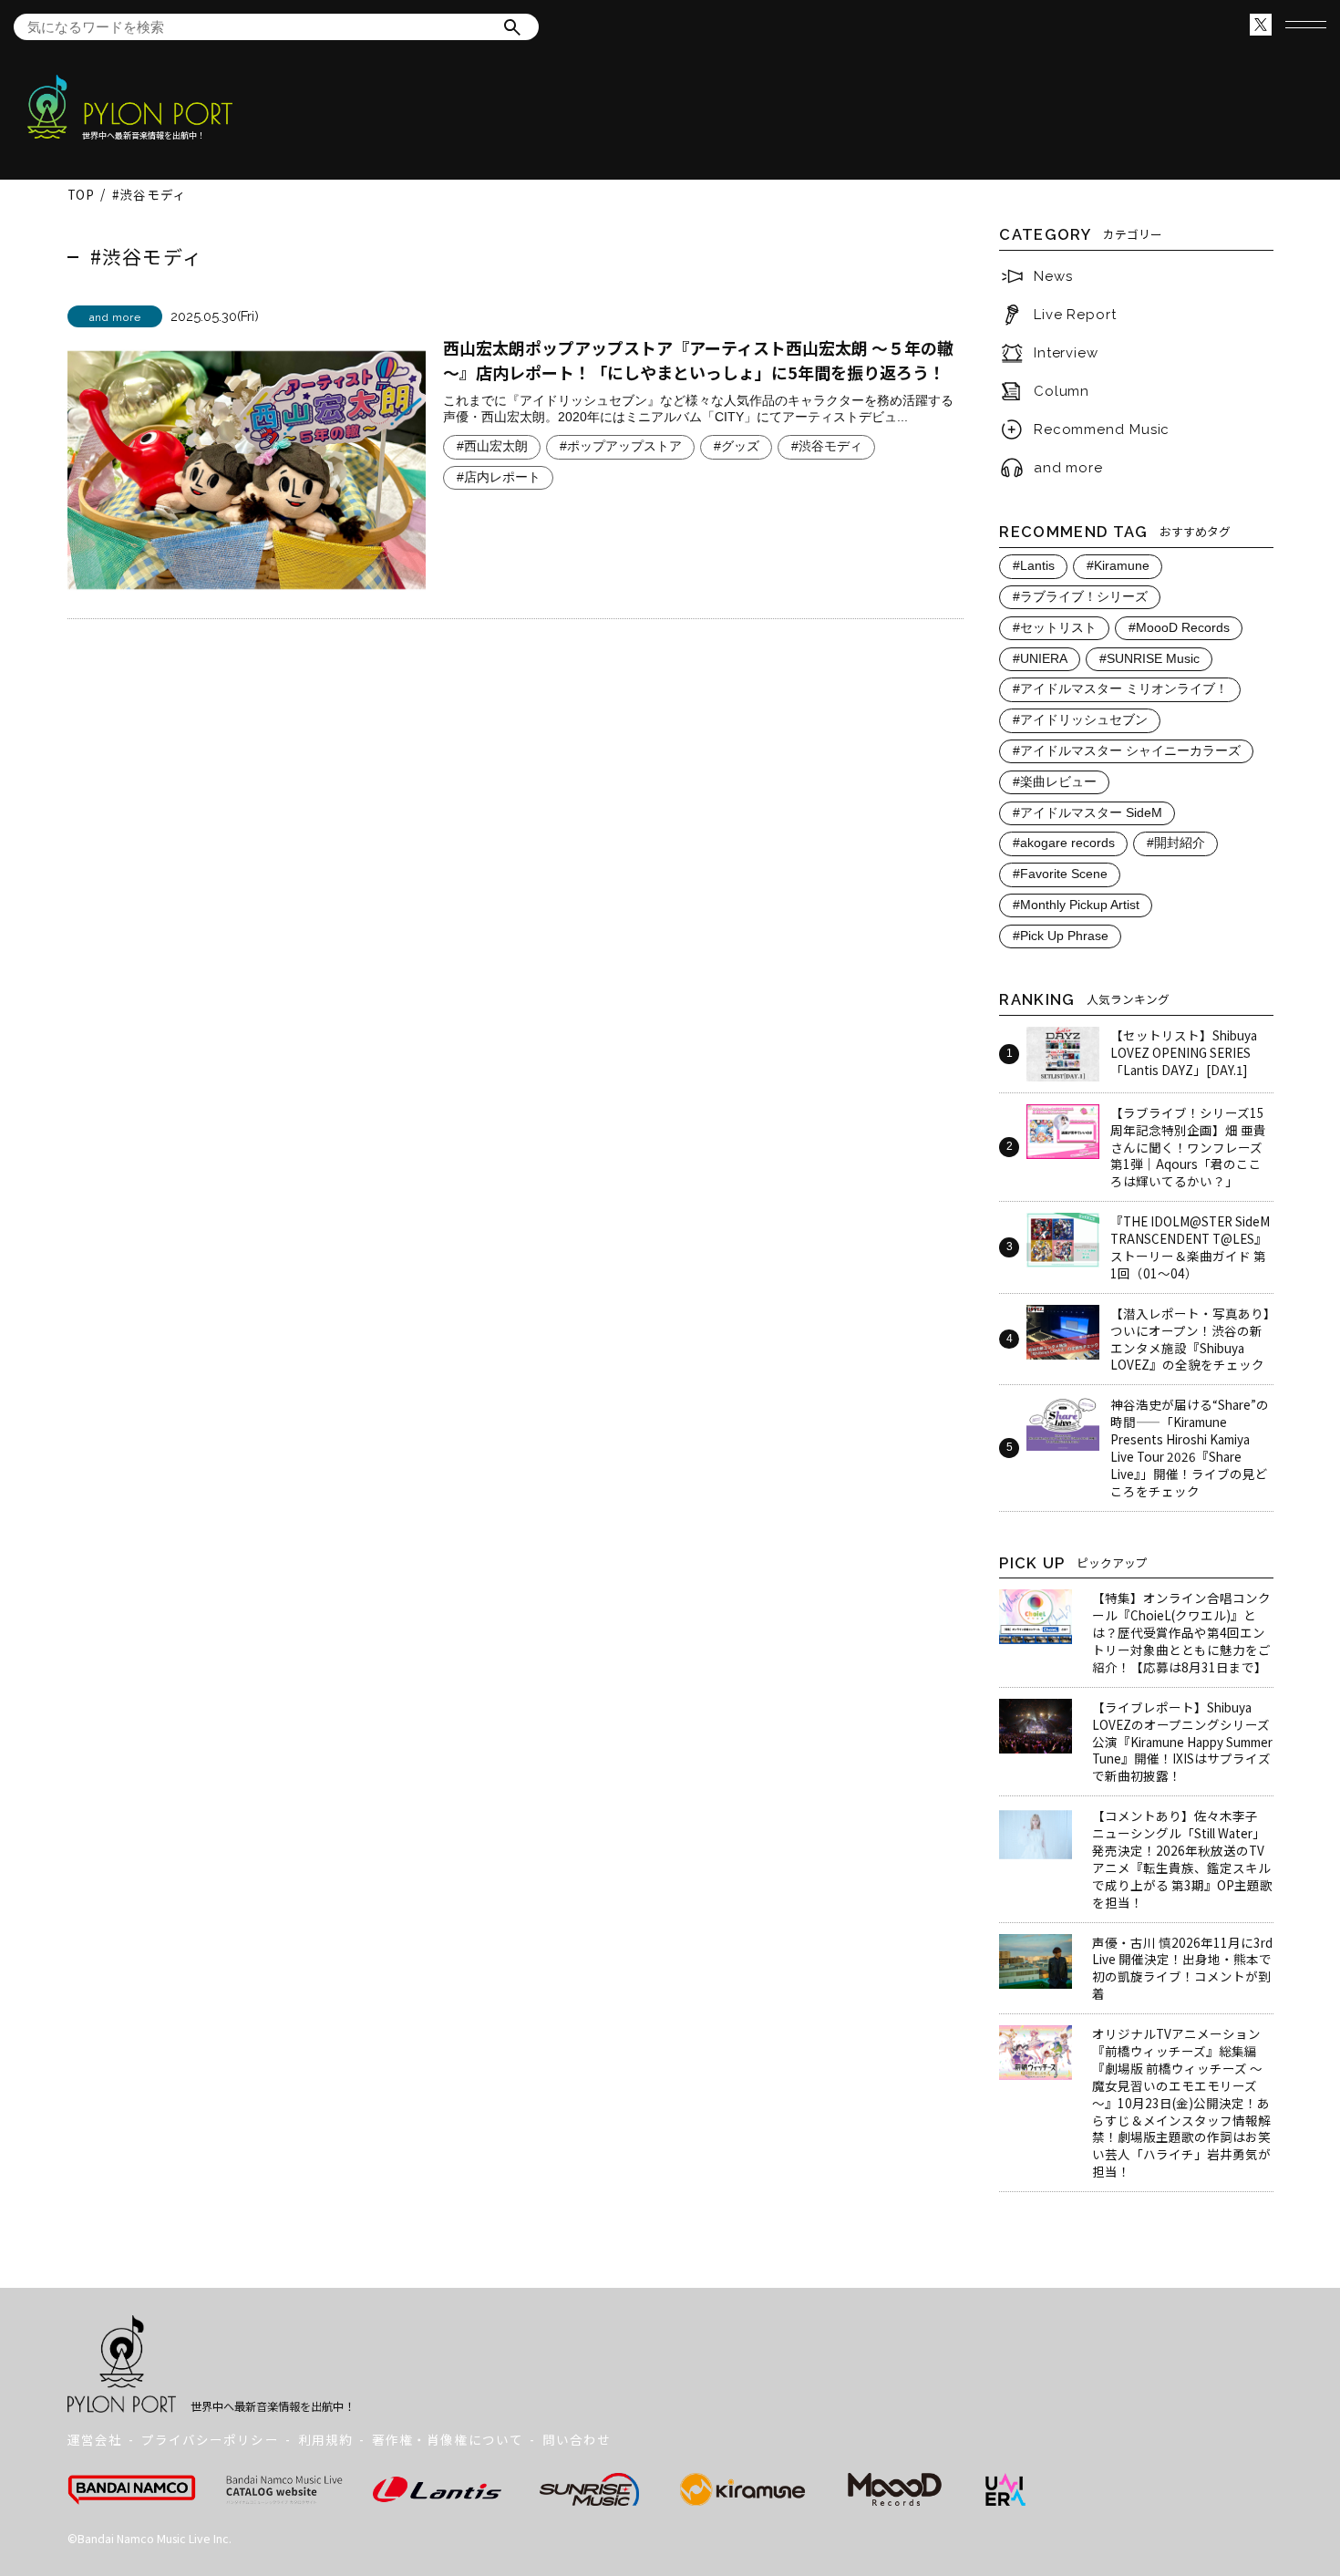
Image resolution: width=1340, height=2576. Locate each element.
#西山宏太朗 (492, 446)
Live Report (1075, 315)
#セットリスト (1055, 628)
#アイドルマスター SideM (1087, 813)
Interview (1066, 353)
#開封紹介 (1176, 843)
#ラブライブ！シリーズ (1080, 597)
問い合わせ (577, 2439)
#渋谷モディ (827, 446)
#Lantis (1034, 566)
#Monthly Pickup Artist (1076, 905)
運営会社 (95, 2439)
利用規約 (325, 2439)
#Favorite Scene (1060, 874)
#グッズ (737, 446)
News (1053, 276)
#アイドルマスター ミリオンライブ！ (1120, 689)
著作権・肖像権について (448, 2439)
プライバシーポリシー (210, 2439)
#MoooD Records (1179, 628)
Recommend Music (1102, 429)
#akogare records (1064, 843)
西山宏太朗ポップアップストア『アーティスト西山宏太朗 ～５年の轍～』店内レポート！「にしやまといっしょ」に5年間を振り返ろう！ (698, 360)
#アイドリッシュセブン (1080, 720)
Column (1062, 391)
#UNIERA (1040, 659)
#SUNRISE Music (1149, 659)
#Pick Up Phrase (1061, 936)
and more (1068, 468)
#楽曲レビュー (1055, 782)
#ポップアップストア (621, 446)
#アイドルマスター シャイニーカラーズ (1127, 751)
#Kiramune (1118, 566)
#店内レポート (499, 477)
